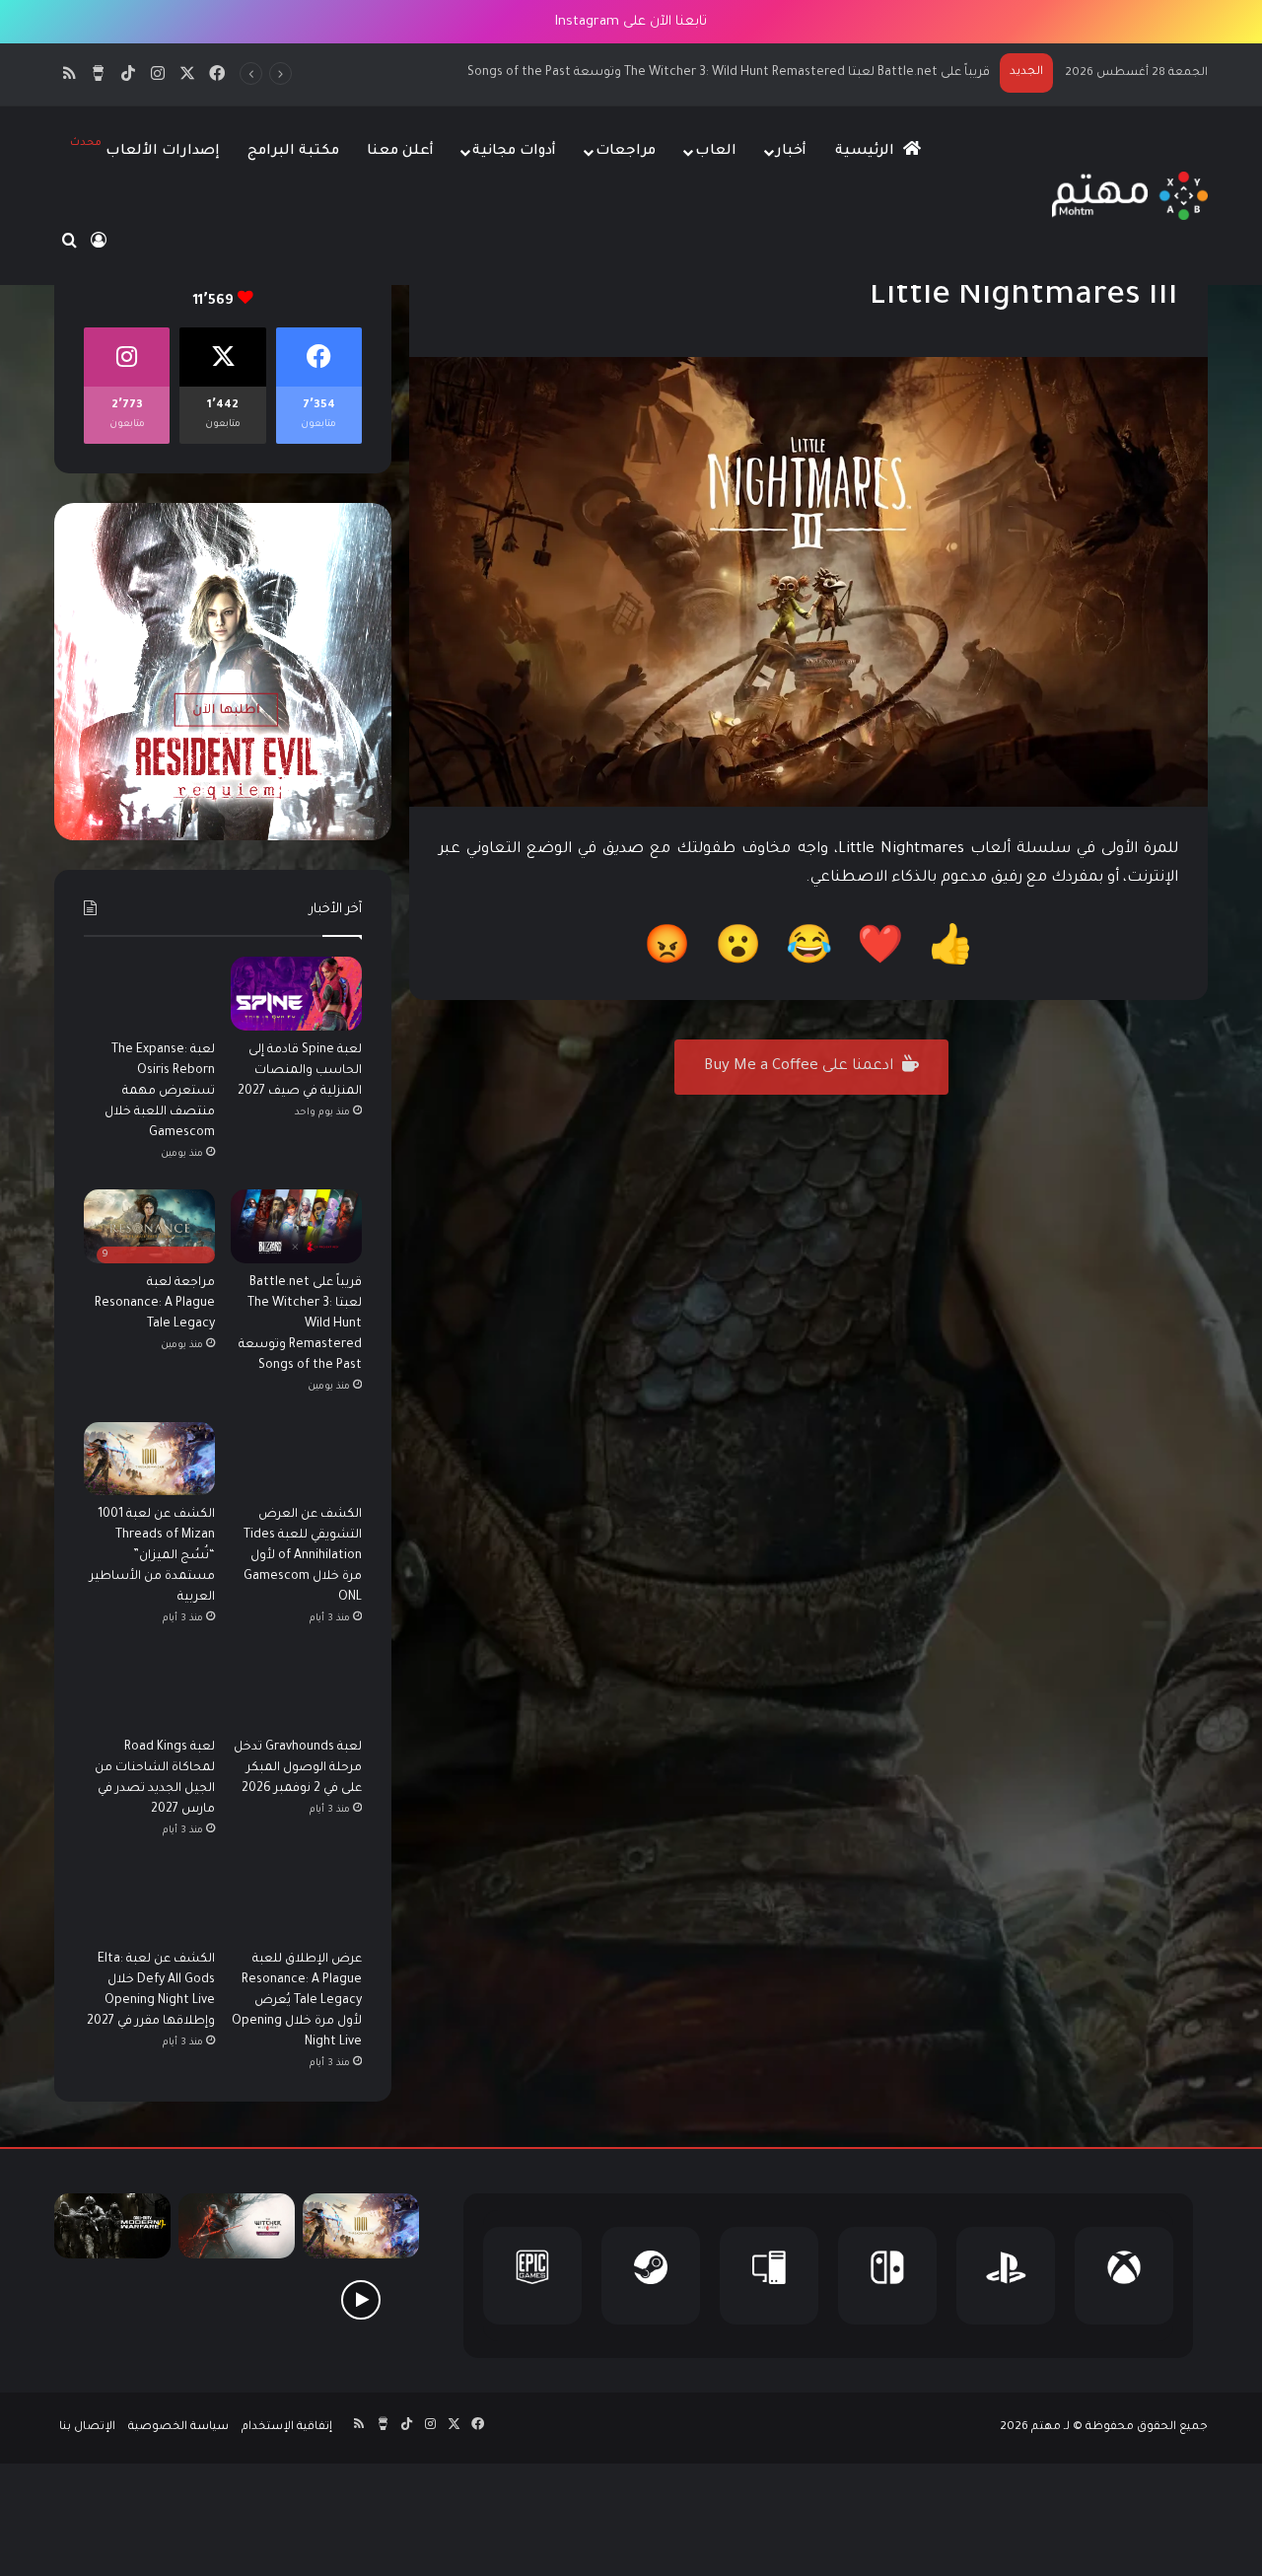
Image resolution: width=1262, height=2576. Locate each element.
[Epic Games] (532, 2276)
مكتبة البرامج (293, 152)
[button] (951, 952)
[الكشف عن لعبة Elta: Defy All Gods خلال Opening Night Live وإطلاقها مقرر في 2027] (149, 1903)
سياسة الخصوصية (178, 2428)
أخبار (791, 152)
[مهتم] (1129, 196)
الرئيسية (867, 152)
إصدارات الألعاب (145, 148)
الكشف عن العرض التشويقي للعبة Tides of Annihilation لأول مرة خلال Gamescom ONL (303, 1556)
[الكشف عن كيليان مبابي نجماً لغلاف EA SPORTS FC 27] (112, 2299)
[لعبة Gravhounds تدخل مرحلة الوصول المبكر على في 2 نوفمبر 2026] (296, 1691)
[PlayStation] (1006, 2276)
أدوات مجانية (514, 152)
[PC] (769, 2276)
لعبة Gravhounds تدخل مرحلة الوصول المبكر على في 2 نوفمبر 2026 (298, 1768)
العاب (716, 152)
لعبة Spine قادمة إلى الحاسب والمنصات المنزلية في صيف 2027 (300, 1071)
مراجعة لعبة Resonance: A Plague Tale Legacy (859, 73)
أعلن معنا (400, 152)
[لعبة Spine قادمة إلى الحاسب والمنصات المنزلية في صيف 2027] (296, 994)
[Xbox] (1124, 2276)
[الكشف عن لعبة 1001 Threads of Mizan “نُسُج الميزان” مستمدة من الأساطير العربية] (149, 1459)
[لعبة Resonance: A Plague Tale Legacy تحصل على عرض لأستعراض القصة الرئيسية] (361, 2299)
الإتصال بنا (87, 2428)
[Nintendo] (887, 2276)
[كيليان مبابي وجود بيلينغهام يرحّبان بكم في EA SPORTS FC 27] (237, 2299)
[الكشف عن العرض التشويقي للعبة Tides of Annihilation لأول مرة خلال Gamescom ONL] (296, 1459)
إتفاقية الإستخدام (287, 2428)
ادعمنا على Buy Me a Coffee (801, 1067)
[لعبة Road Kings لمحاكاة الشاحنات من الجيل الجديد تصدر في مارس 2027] (149, 1691)
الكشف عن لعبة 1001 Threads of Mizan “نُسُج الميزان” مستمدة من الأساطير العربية (152, 1556)
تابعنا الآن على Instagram (631, 22)
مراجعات (626, 152)
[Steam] (651, 2276)
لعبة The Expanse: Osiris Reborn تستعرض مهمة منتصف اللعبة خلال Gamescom (160, 1092)
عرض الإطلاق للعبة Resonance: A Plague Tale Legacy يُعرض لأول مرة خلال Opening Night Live (297, 2001)
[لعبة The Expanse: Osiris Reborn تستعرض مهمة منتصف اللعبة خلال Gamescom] (149, 994)
